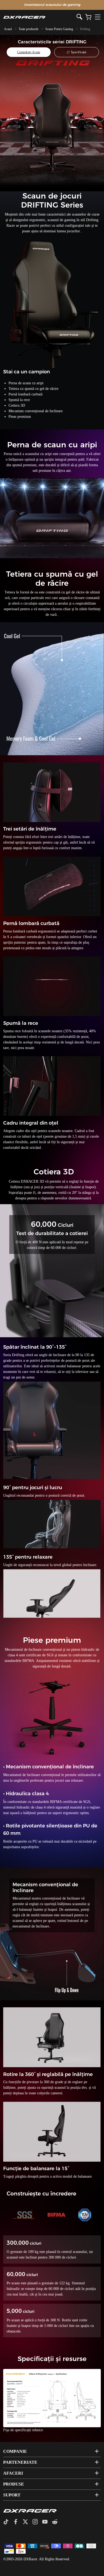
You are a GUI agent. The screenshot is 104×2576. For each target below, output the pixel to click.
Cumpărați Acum (29, 52)
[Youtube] (47, 2522)
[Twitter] (27, 2522)
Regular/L (40, 2400)
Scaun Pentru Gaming (59, 29)
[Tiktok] (8, 2522)
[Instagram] (37, 2522)
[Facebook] (18, 2522)
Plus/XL (67, 2400)
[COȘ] (88, 17)
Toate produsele (29, 29)
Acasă (8, 29)
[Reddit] (57, 2522)
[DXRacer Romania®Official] (40, 17)
